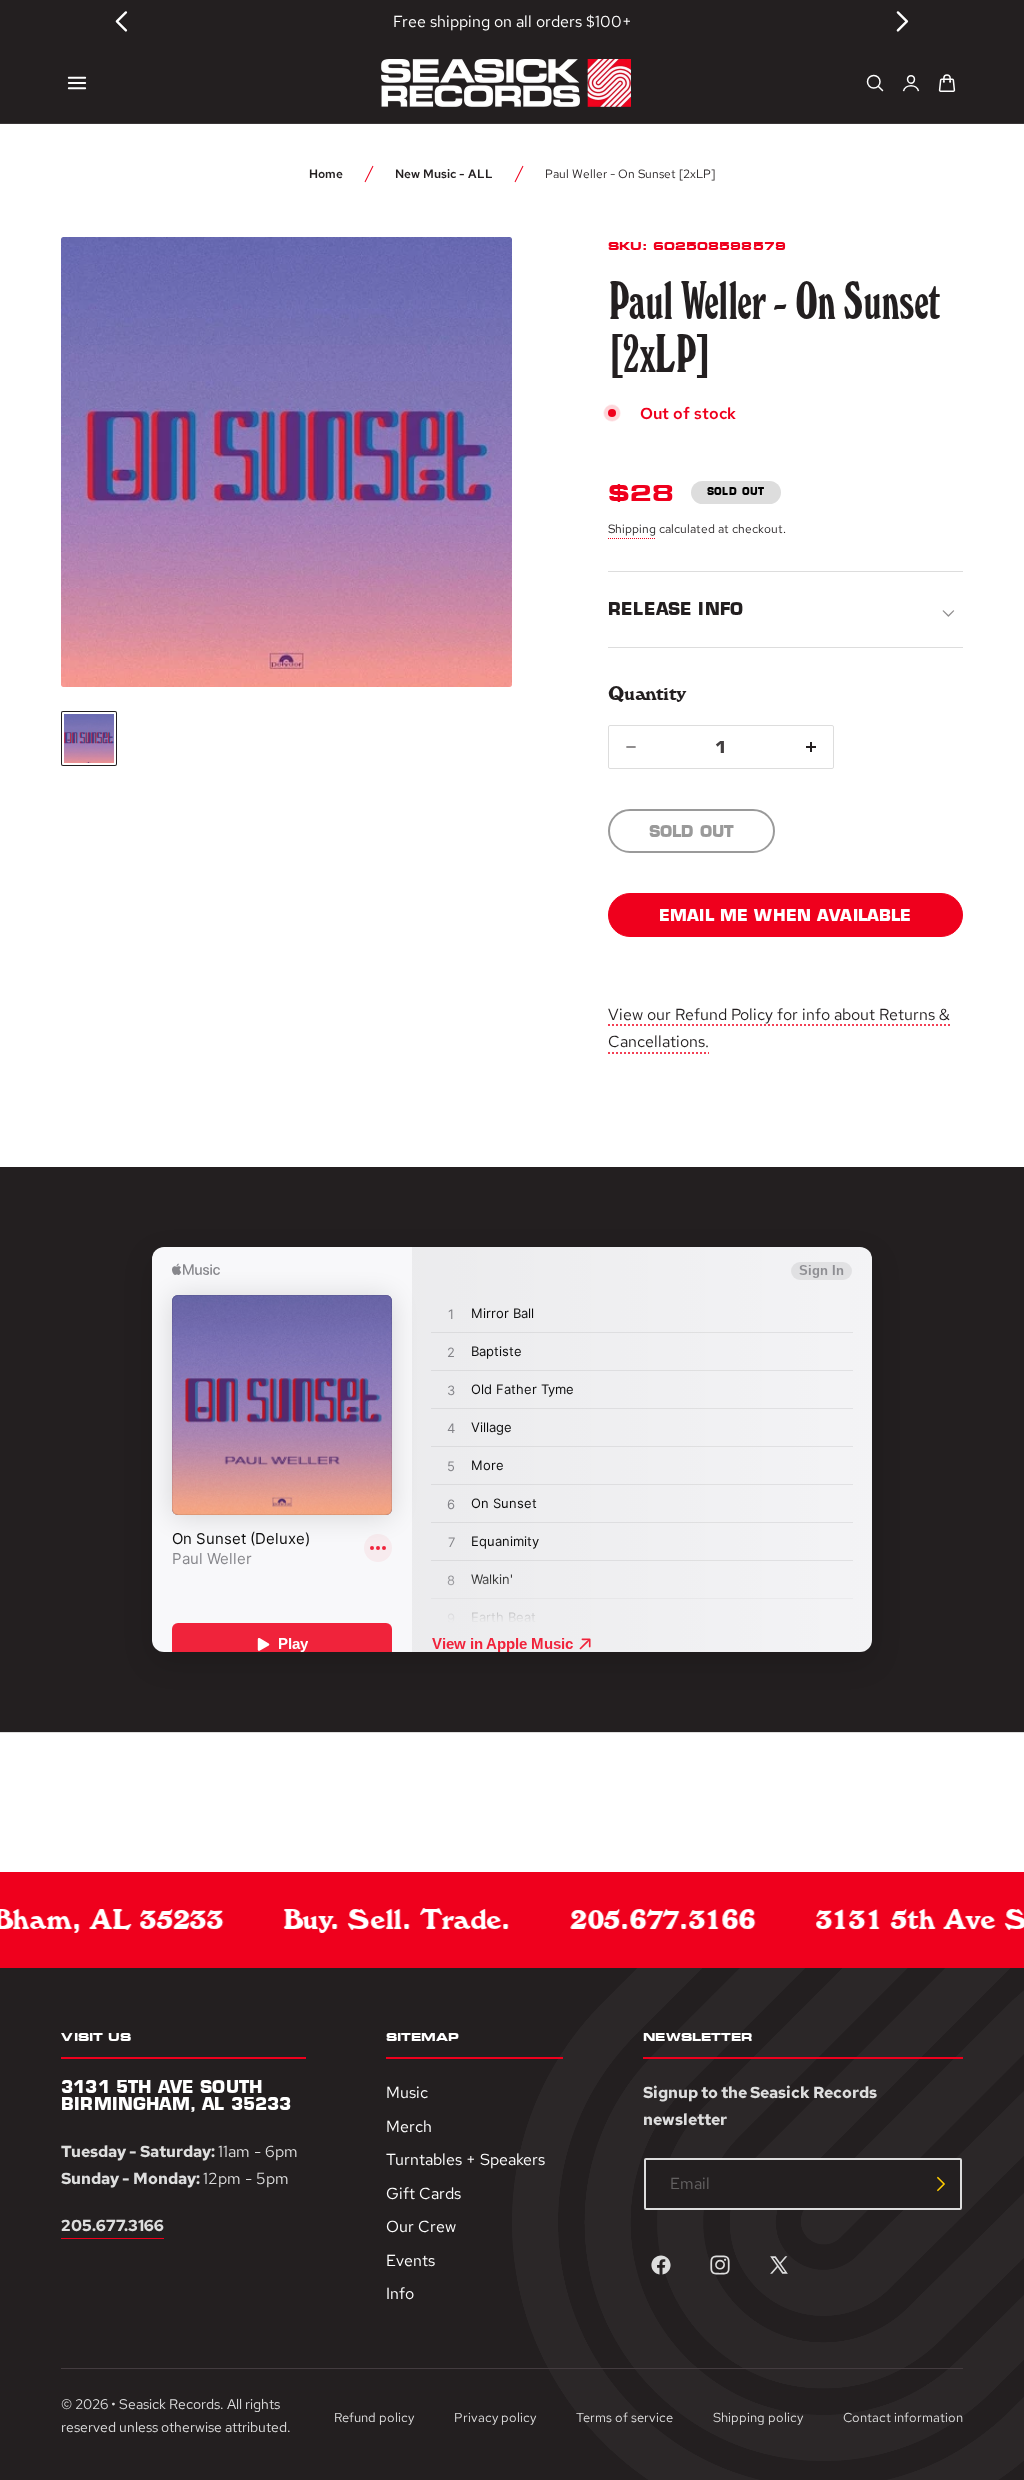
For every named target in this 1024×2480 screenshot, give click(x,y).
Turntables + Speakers (465, 2159)
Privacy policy (495, 2417)
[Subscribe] (941, 2184)
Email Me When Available (785, 915)
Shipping (632, 529)
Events (410, 2260)
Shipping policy (758, 2417)
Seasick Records (169, 2404)
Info (400, 2293)
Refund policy (374, 2417)
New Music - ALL (444, 174)
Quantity (646, 693)
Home (326, 174)
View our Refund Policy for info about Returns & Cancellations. (779, 1028)
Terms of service (624, 2417)
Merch (409, 2125)
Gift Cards (423, 2192)
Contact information (903, 2417)
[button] (77, 83)
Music (407, 2092)
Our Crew (421, 2226)
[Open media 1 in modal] (460, 289)
